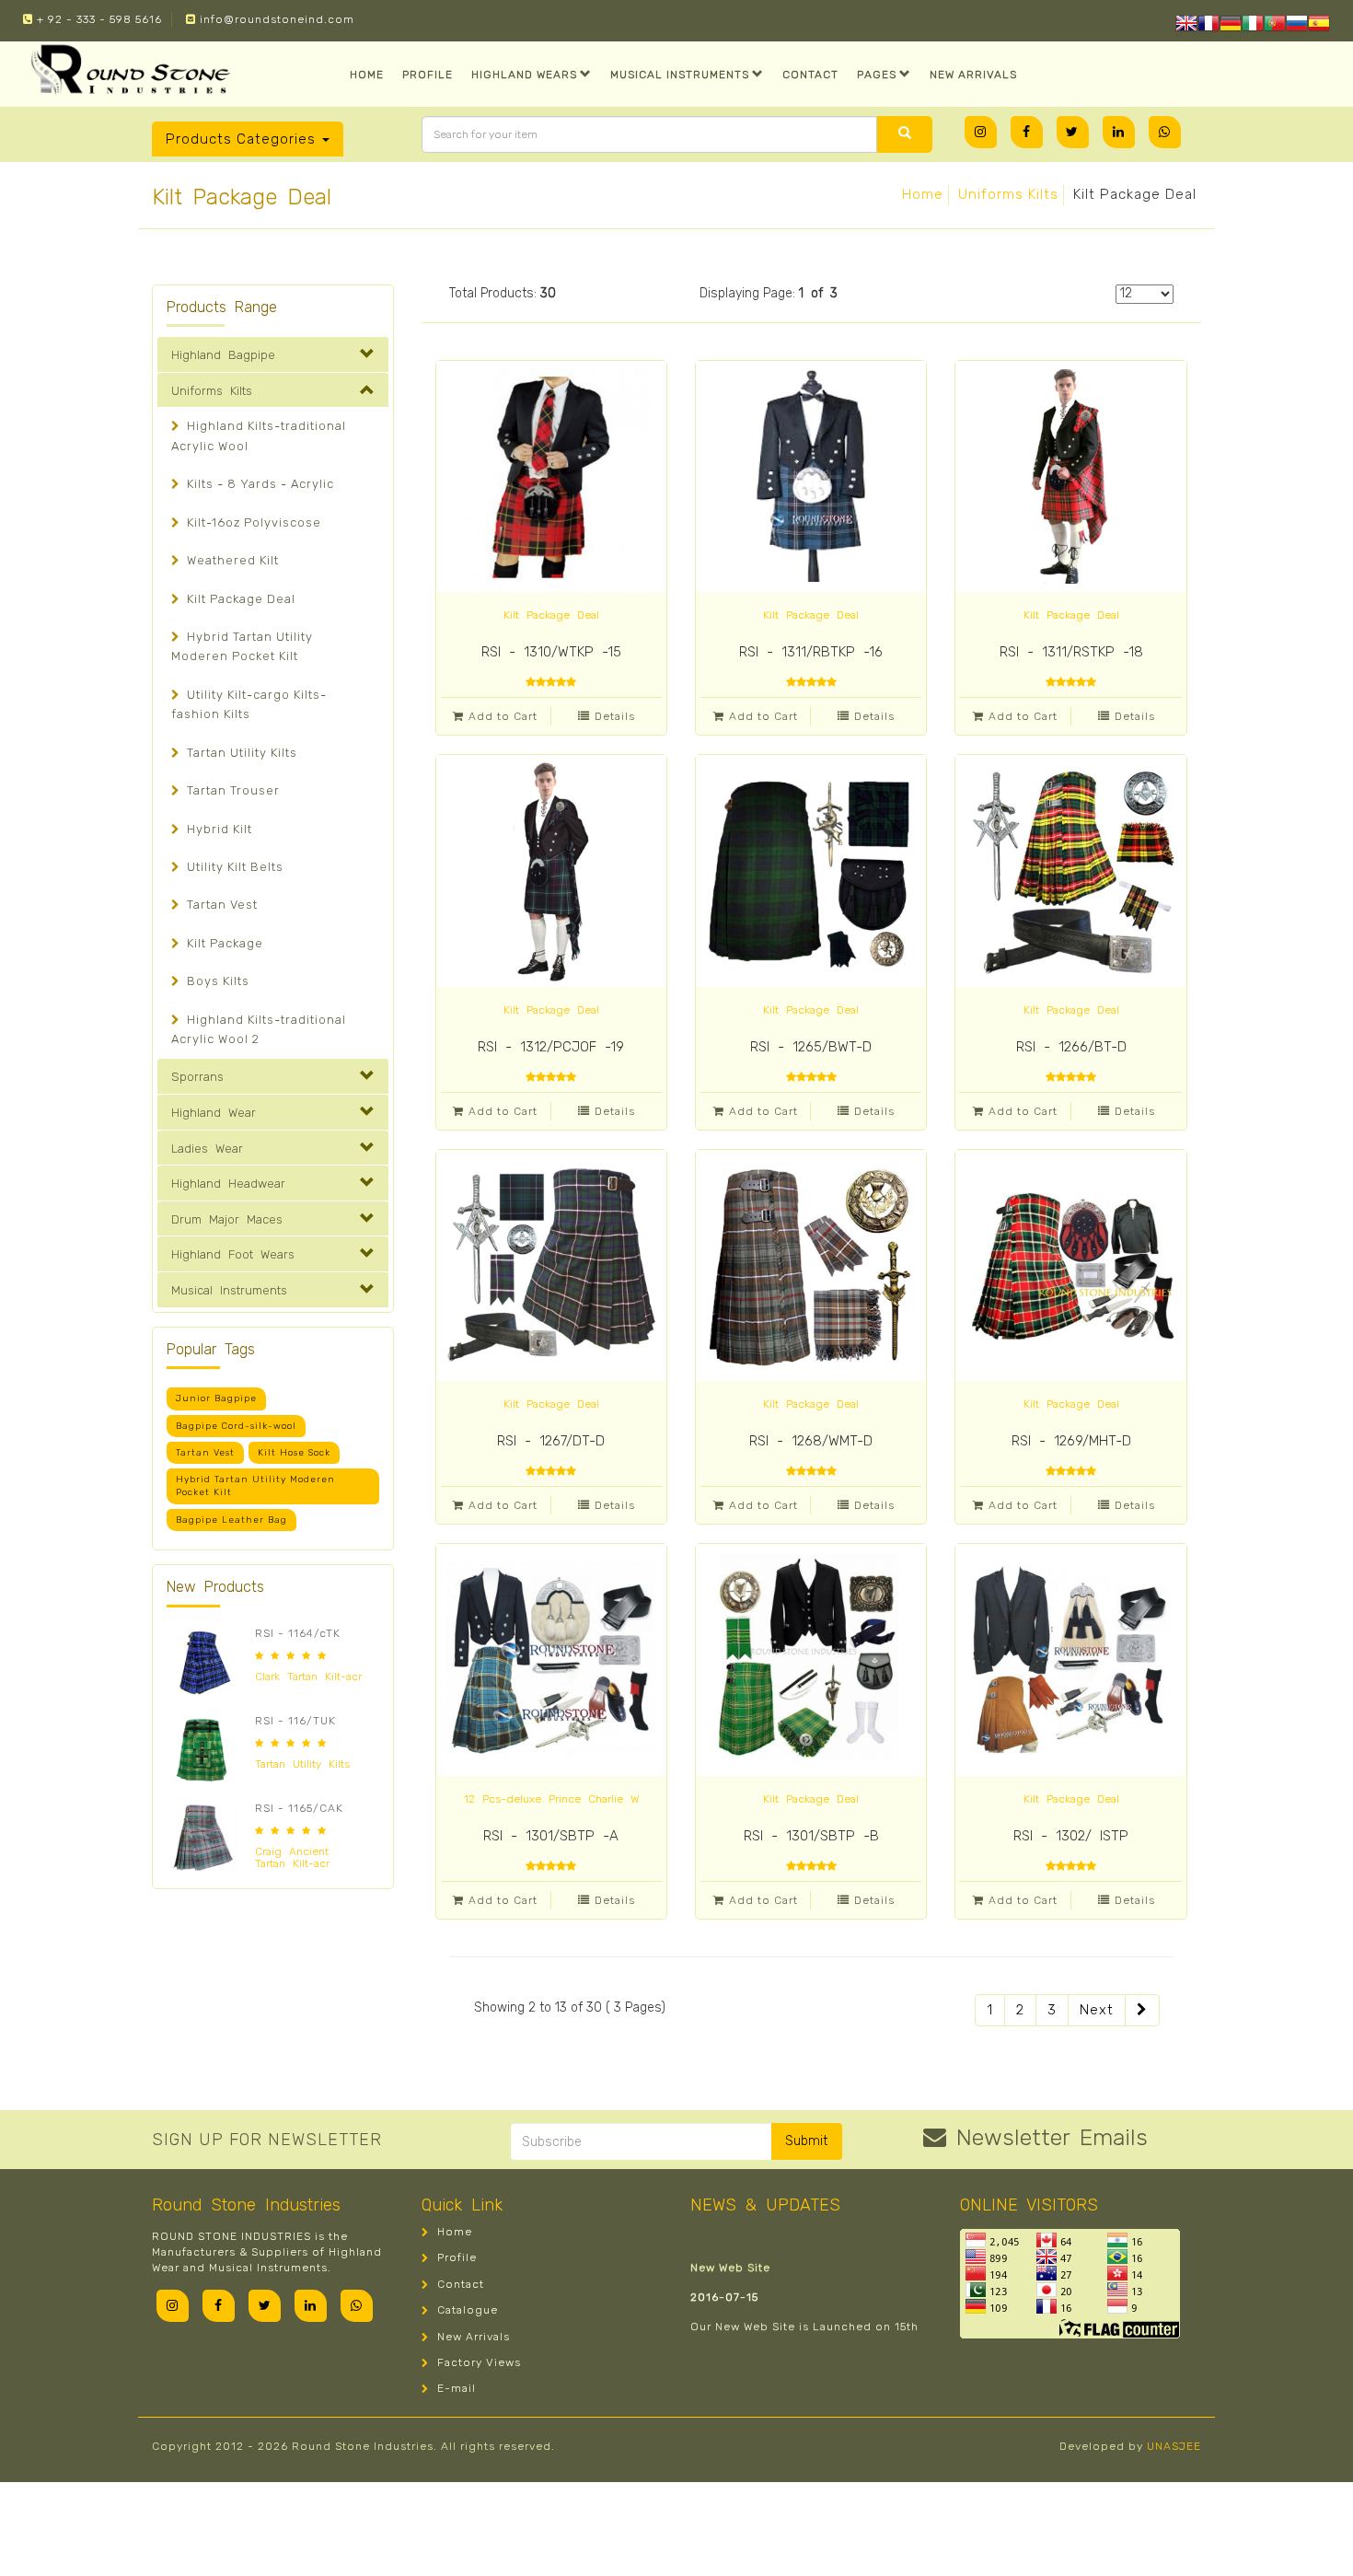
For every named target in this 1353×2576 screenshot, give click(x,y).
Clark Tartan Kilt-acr (308, 1677)
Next (1097, 2010)
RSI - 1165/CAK (299, 1808)
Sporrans (197, 1077)
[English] (1186, 26)
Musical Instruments (680, 75)
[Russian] (1297, 26)
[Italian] (1253, 26)
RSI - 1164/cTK (298, 1633)
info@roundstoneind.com (275, 19)
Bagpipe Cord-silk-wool (236, 1426)
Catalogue (466, 2310)
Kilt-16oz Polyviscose (252, 522)
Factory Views (477, 2362)
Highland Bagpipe (223, 355)
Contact (810, 75)
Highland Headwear (228, 1184)
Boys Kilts (216, 981)
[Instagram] (981, 132)
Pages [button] (877, 75)
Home (367, 75)
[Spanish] (1319, 26)
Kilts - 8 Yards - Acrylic (259, 484)
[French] (1208, 26)
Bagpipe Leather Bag (231, 1520)
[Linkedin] (1119, 132)
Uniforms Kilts (1008, 194)
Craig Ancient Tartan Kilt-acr (292, 1857)
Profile (428, 75)
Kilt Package (223, 943)
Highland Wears (524, 75)
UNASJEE (1174, 2446)
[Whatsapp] (1165, 132)
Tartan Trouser (231, 790)
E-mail (455, 2388)
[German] (1231, 26)
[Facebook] (1027, 132)
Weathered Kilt (231, 560)
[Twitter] (1073, 132)
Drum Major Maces (227, 1219)
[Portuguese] (1275, 26)
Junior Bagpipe (216, 1398)
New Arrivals (973, 75)
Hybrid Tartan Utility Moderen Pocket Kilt (255, 1486)
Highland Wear (214, 1113)
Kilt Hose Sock (294, 1453)
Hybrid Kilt (218, 829)
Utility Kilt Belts (233, 867)
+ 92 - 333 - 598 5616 (98, 19)
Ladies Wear (207, 1149)
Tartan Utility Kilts (240, 753)
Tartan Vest (220, 905)
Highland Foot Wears (233, 1254)
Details (615, 716)
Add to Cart (503, 716)
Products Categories (243, 139)
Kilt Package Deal (239, 599)
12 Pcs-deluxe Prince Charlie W (551, 1799)
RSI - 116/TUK (295, 1721)
